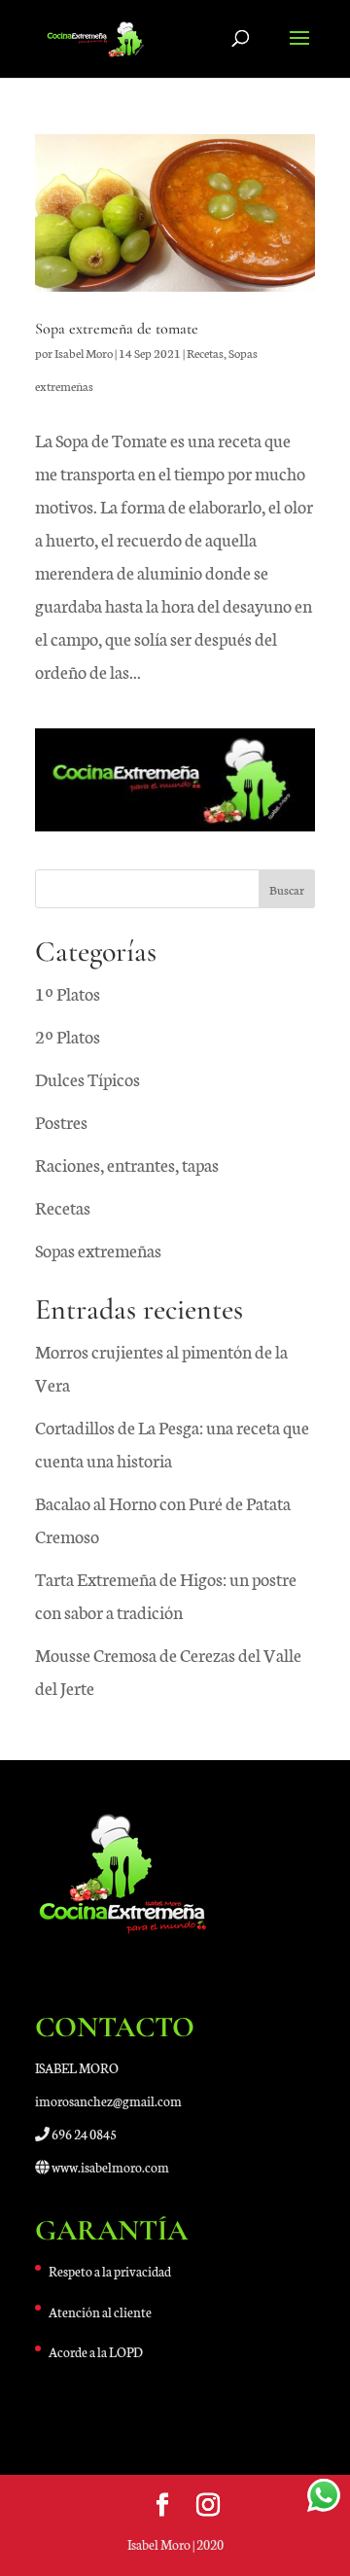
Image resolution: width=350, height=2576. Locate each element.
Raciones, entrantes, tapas (127, 1164)
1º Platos (68, 993)
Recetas (205, 353)
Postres (61, 1121)
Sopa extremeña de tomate (117, 329)
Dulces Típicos (87, 1078)
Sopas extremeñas (98, 1250)
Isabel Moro (84, 353)
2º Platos (68, 1036)
